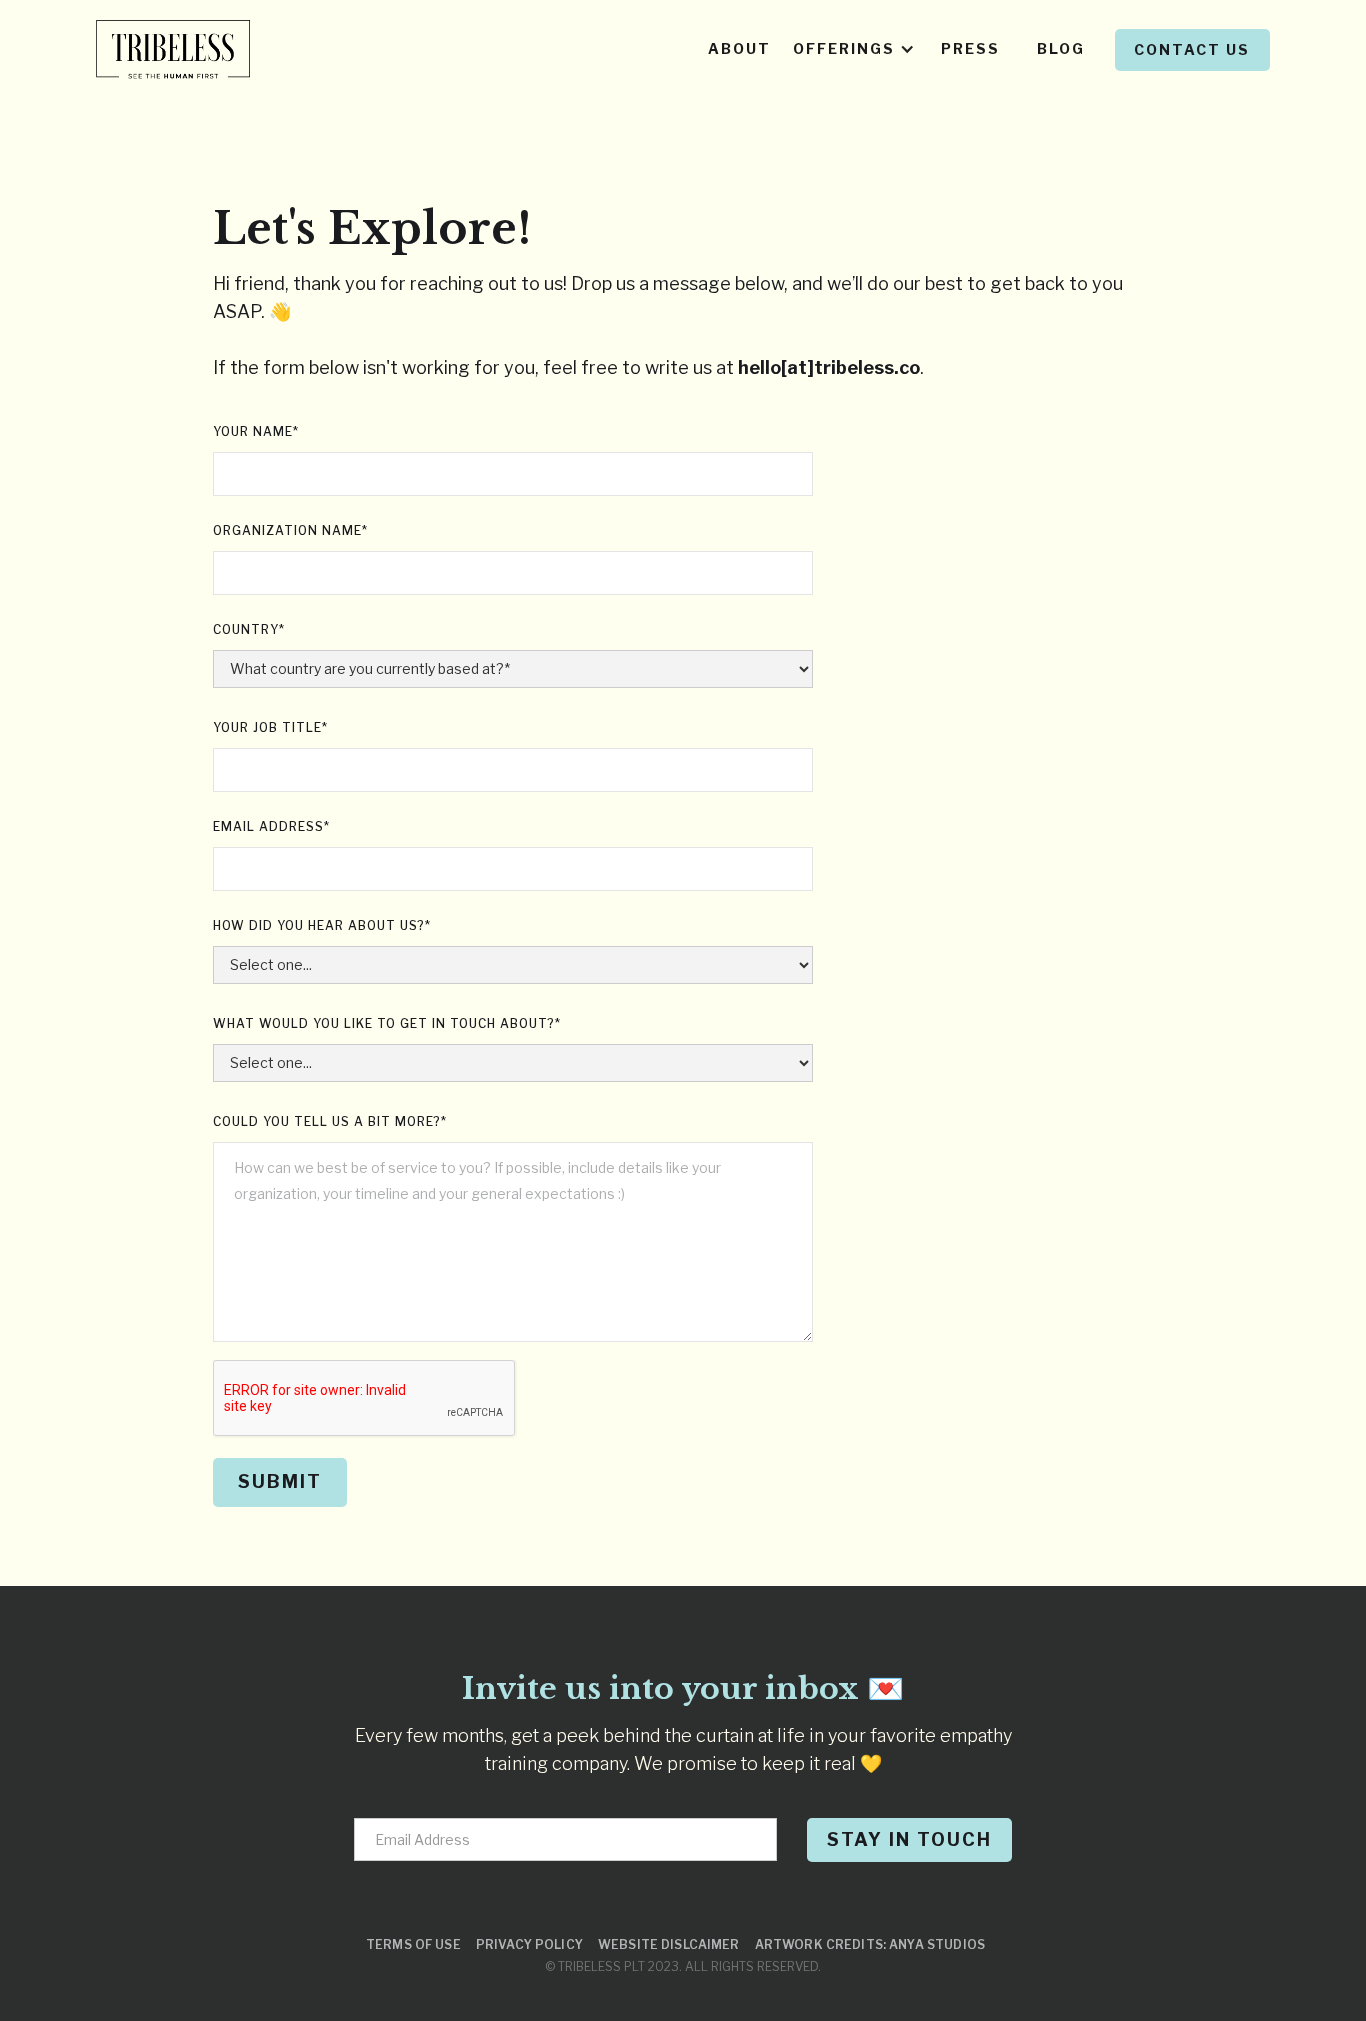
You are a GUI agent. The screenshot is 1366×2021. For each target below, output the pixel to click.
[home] (173, 50)
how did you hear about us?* (322, 925)
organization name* (290, 530)
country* (249, 629)
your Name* (256, 431)
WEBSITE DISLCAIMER (669, 1944)
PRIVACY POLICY (529, 1944)
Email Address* (271, 826)
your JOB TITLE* (270, 727)
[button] (856, 50)
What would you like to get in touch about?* (387, 1023)
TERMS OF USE (413, 1944)
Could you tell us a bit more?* (330, 1121)
